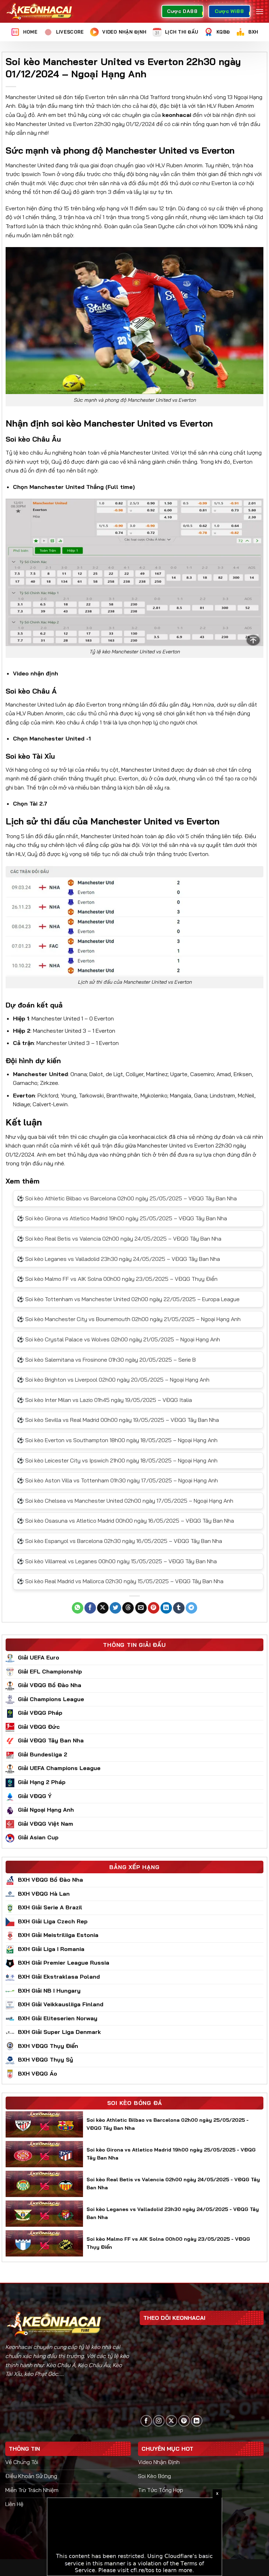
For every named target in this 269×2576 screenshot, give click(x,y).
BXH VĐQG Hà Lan (44, 1894)
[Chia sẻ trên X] (103, 1608)
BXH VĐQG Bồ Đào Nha (50, 1880)
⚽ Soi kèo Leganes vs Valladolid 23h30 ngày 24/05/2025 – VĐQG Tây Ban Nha (118, 1259)
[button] (260, 11)
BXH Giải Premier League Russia (64, 1963)
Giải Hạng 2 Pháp (42, 1782)
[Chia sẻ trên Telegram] (191, 1608)
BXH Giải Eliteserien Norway (58, 2018)
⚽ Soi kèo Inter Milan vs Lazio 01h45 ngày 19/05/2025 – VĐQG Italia (104, 1400)
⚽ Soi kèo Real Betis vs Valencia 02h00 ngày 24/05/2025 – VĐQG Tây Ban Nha (119, 1238)
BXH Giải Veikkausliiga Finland (61, 2004)
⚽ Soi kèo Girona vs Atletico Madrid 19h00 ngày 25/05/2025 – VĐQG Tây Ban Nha (122, 1218)
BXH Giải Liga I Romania (51, 1949)
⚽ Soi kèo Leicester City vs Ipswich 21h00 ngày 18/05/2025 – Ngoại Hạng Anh (117, 1460)
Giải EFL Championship (50, 1671)
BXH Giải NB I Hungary (49, 1991)
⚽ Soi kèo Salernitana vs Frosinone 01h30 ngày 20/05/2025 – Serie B (106, 1360)
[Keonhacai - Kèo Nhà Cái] (40, 11)
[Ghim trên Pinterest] (154, 1608)
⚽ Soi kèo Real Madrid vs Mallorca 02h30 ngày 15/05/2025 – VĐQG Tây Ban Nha (120, 1581)
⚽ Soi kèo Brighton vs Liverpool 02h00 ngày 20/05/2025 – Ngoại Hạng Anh (113, 1380)
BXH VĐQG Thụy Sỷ (46, 2059)
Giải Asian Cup (38, 1837)
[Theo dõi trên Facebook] (146, 2421)
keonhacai (177, 115)
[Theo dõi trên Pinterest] (184, 2421)
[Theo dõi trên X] (171, 2421)
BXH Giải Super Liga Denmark (59, 2032)
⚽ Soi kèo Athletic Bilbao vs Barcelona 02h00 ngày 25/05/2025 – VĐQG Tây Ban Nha (127, 1198)
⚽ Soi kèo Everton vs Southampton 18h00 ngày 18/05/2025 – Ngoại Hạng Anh (117, 1440)
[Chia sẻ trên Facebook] (90, 1608)
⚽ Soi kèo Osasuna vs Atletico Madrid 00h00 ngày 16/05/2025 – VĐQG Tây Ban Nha (125, 1521)
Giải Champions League (51, 1699)
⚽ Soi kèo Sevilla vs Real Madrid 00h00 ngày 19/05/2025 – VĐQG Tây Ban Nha (118, 1420)
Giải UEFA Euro (39, 1657)
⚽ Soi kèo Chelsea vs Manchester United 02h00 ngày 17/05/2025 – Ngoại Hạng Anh (125, 1501)
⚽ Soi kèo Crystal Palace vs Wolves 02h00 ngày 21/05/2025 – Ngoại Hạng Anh (118, 1339)
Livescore (70, 32)
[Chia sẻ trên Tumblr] (179, 1608)
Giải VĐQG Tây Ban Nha (51, 1740)
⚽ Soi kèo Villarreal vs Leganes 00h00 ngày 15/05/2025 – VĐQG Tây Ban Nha (117, 1561)
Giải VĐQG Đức (39, 1727)
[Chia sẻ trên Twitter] (115, 1608)
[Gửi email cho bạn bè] (141, 1608)
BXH (253, 32)
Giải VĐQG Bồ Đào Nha (50, 1685)
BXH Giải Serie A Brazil (50, 1907)
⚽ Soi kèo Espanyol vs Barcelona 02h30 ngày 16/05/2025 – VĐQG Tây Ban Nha (119, 1541)
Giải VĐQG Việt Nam (46, 1824)
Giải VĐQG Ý (35, 1796)
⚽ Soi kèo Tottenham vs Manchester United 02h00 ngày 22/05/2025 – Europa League (128, 1299)
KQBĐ (223, 32)
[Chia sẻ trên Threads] (128, 1608)
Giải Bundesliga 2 (43, 1754)
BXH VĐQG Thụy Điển (48, 2046)
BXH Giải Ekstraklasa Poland (59, 1977)
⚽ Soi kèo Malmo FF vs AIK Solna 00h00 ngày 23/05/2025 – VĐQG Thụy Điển (117, 1279)
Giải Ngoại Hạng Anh (46, 1810)
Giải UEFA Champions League (59, 1768)
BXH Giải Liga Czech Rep (53, 1921)
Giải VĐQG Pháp (40, 1713)
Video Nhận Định (124, 32)
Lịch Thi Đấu (181, 32)
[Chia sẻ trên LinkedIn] (166, 1608)
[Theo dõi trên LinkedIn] (197, 2421)
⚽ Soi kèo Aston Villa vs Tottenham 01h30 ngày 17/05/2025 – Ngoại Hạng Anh (117, 1480)
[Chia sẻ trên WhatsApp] (78, 1608)
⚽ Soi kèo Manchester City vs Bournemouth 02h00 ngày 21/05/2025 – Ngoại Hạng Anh (129, 1319)
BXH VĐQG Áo (37, 2073)
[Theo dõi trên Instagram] (159, 2421)
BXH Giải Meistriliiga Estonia (58, 1935)
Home (30, 32)
